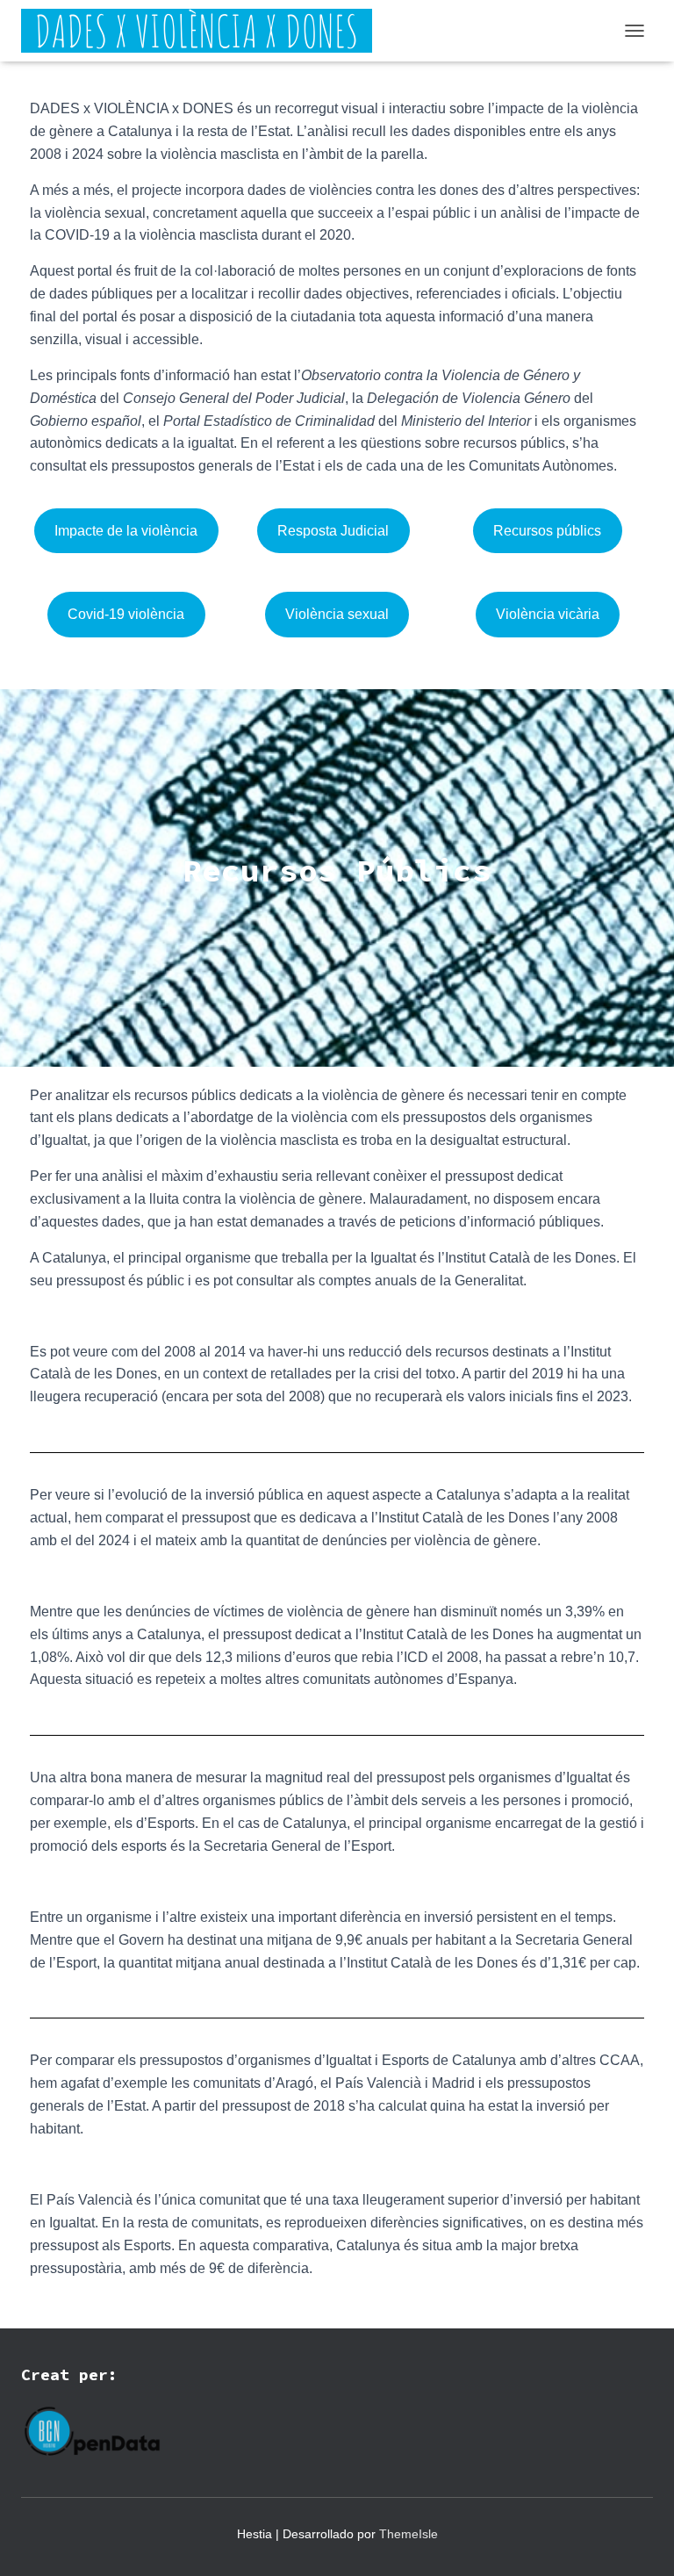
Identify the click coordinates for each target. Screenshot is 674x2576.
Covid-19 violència (126, 614)
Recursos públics (547, 531)
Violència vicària (548, 614)
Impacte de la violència (126, 531)
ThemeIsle (409, 2534)
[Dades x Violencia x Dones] (203, 31)
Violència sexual (337, 614)
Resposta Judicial (333, 531)
